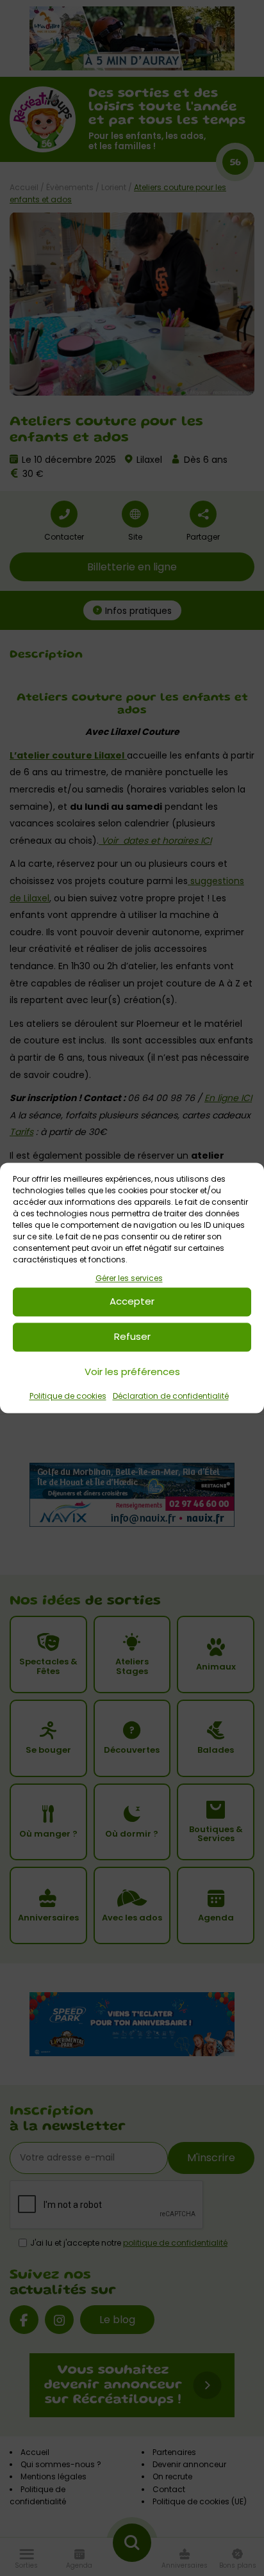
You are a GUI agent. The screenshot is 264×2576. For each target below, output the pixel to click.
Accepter (132, 1302)
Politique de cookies (68, 1396)
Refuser (132, 1337)
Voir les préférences (132, 1372)
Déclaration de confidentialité (171, 1396)
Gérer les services (129, 1278)
